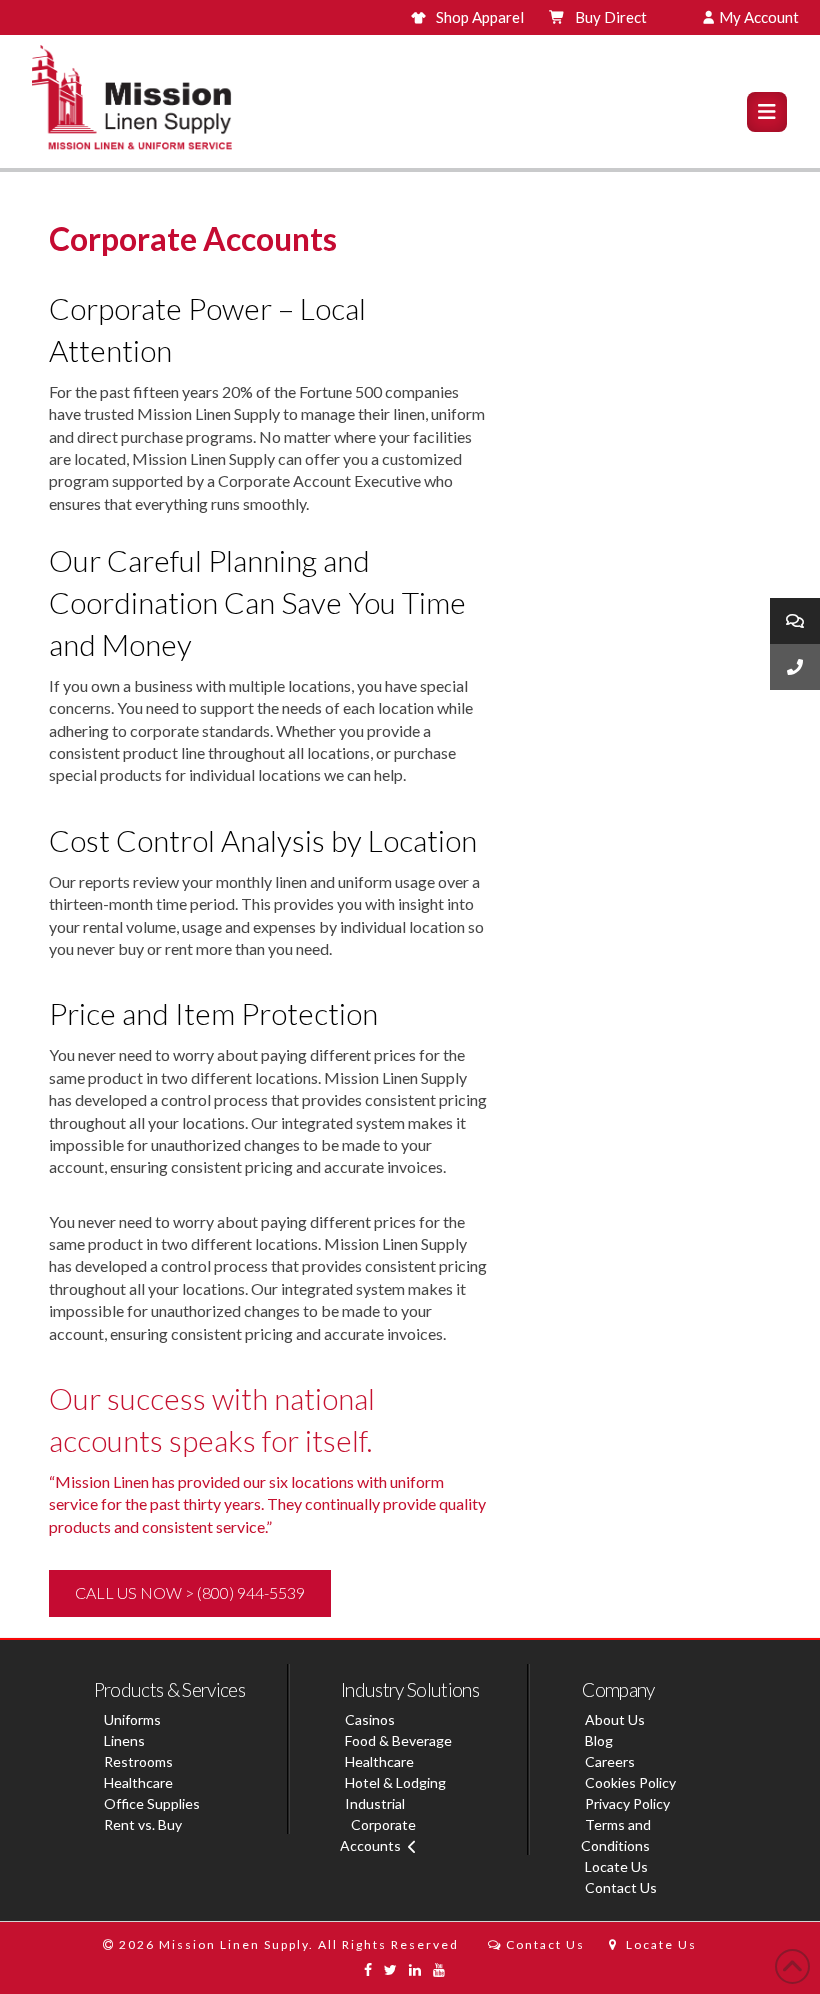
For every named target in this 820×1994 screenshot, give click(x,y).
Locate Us (616, 1866)
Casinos (370, 1719)
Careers (610, 1761)
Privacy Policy (627, 1803)
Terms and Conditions (616, 1835)
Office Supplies (152, 1803)
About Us (615, 1719)
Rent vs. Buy (143, 1824)
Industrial (375, 1803)
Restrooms (138, 1761)
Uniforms (132, 1719)
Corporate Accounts (377, 1835)
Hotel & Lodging (395, 1782)
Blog (599, 1740)
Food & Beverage (398, 1740)
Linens (124, 1740)
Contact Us (621, 1887)
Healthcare (138, 1782)
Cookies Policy (630, 1782)
